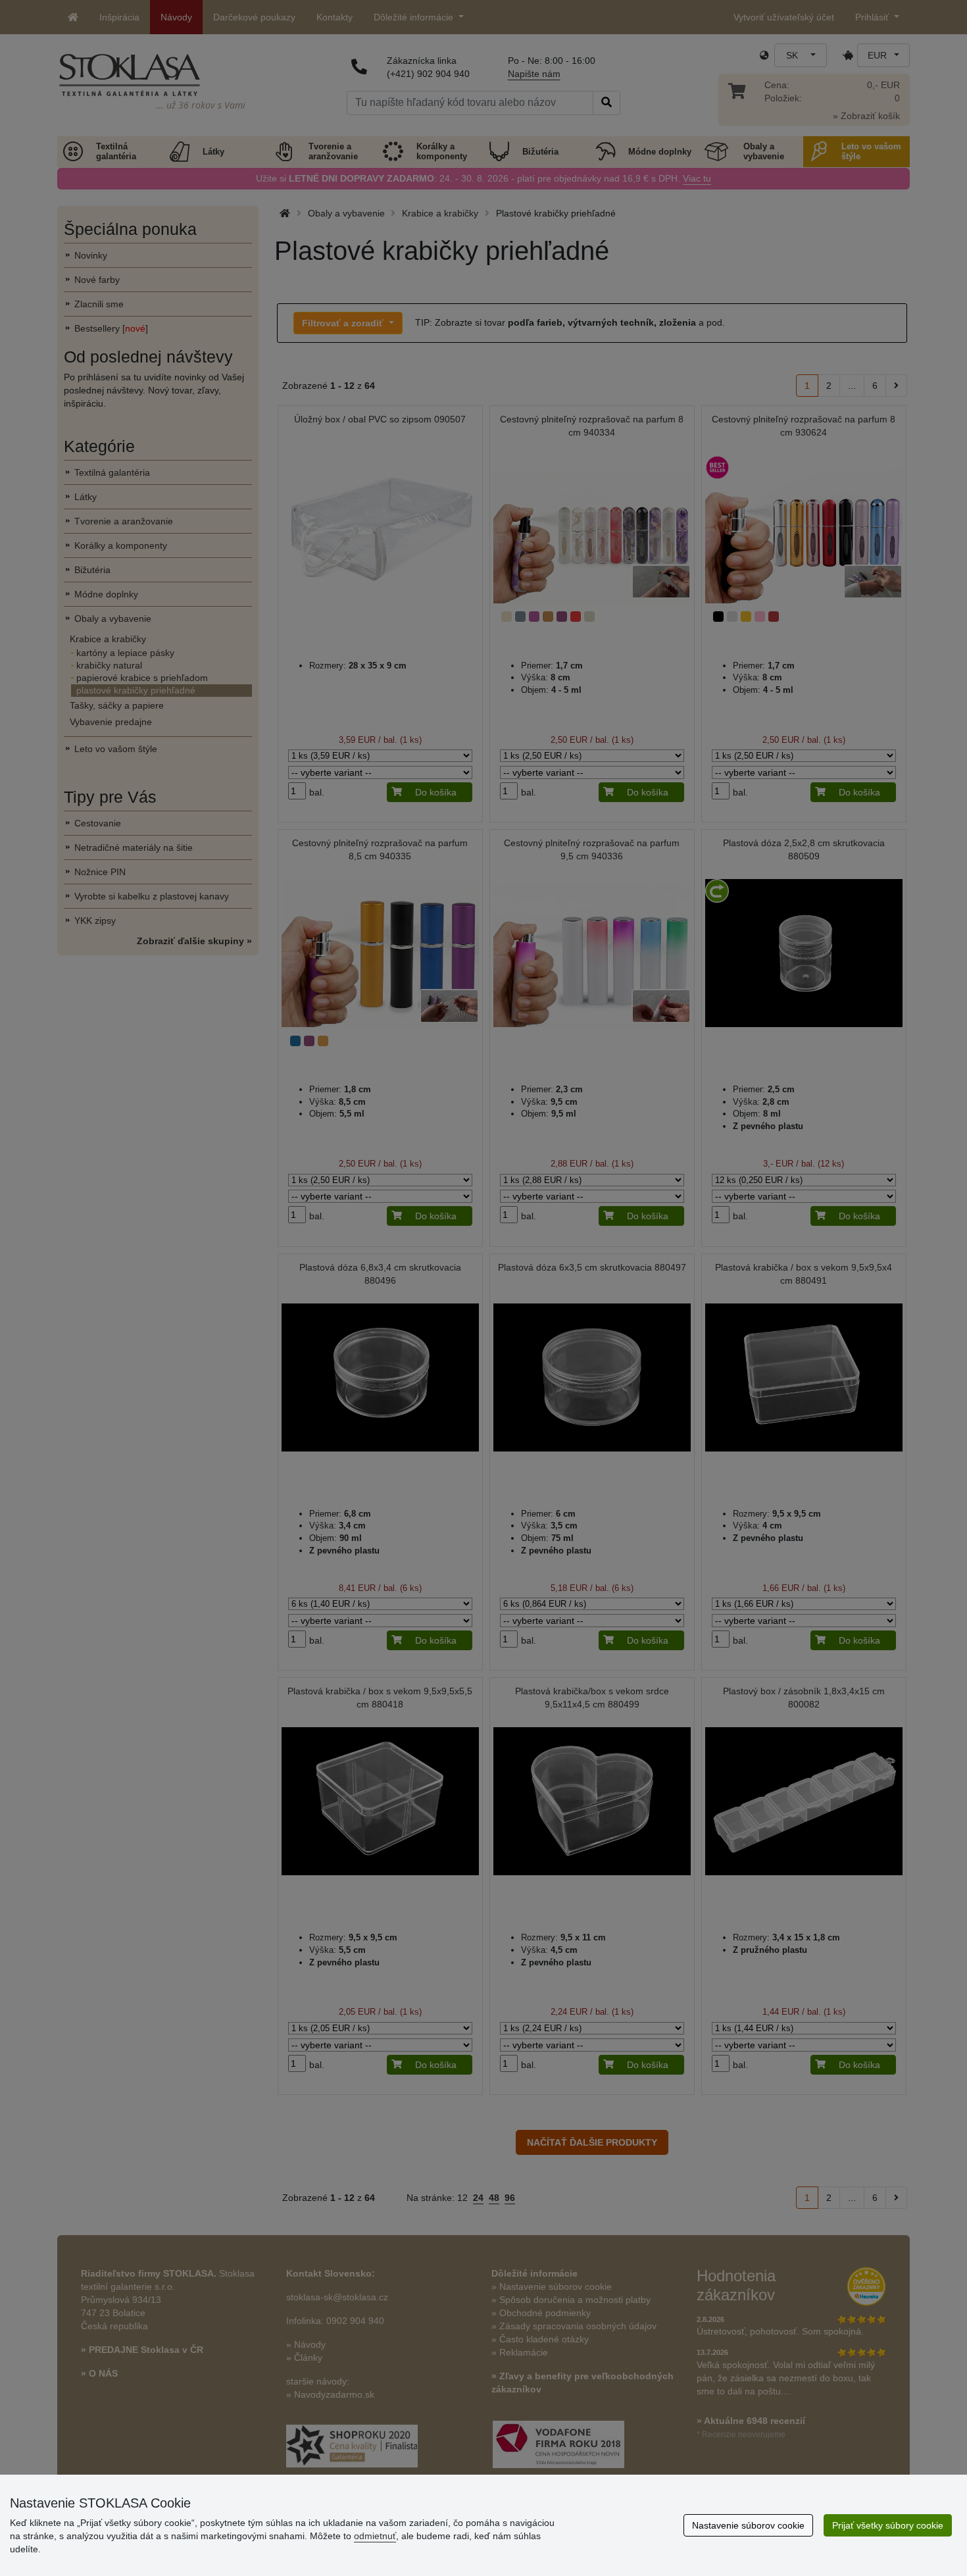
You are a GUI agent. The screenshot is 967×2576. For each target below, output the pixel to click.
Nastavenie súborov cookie (748, 2525)
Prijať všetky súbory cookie (888, 2525)
